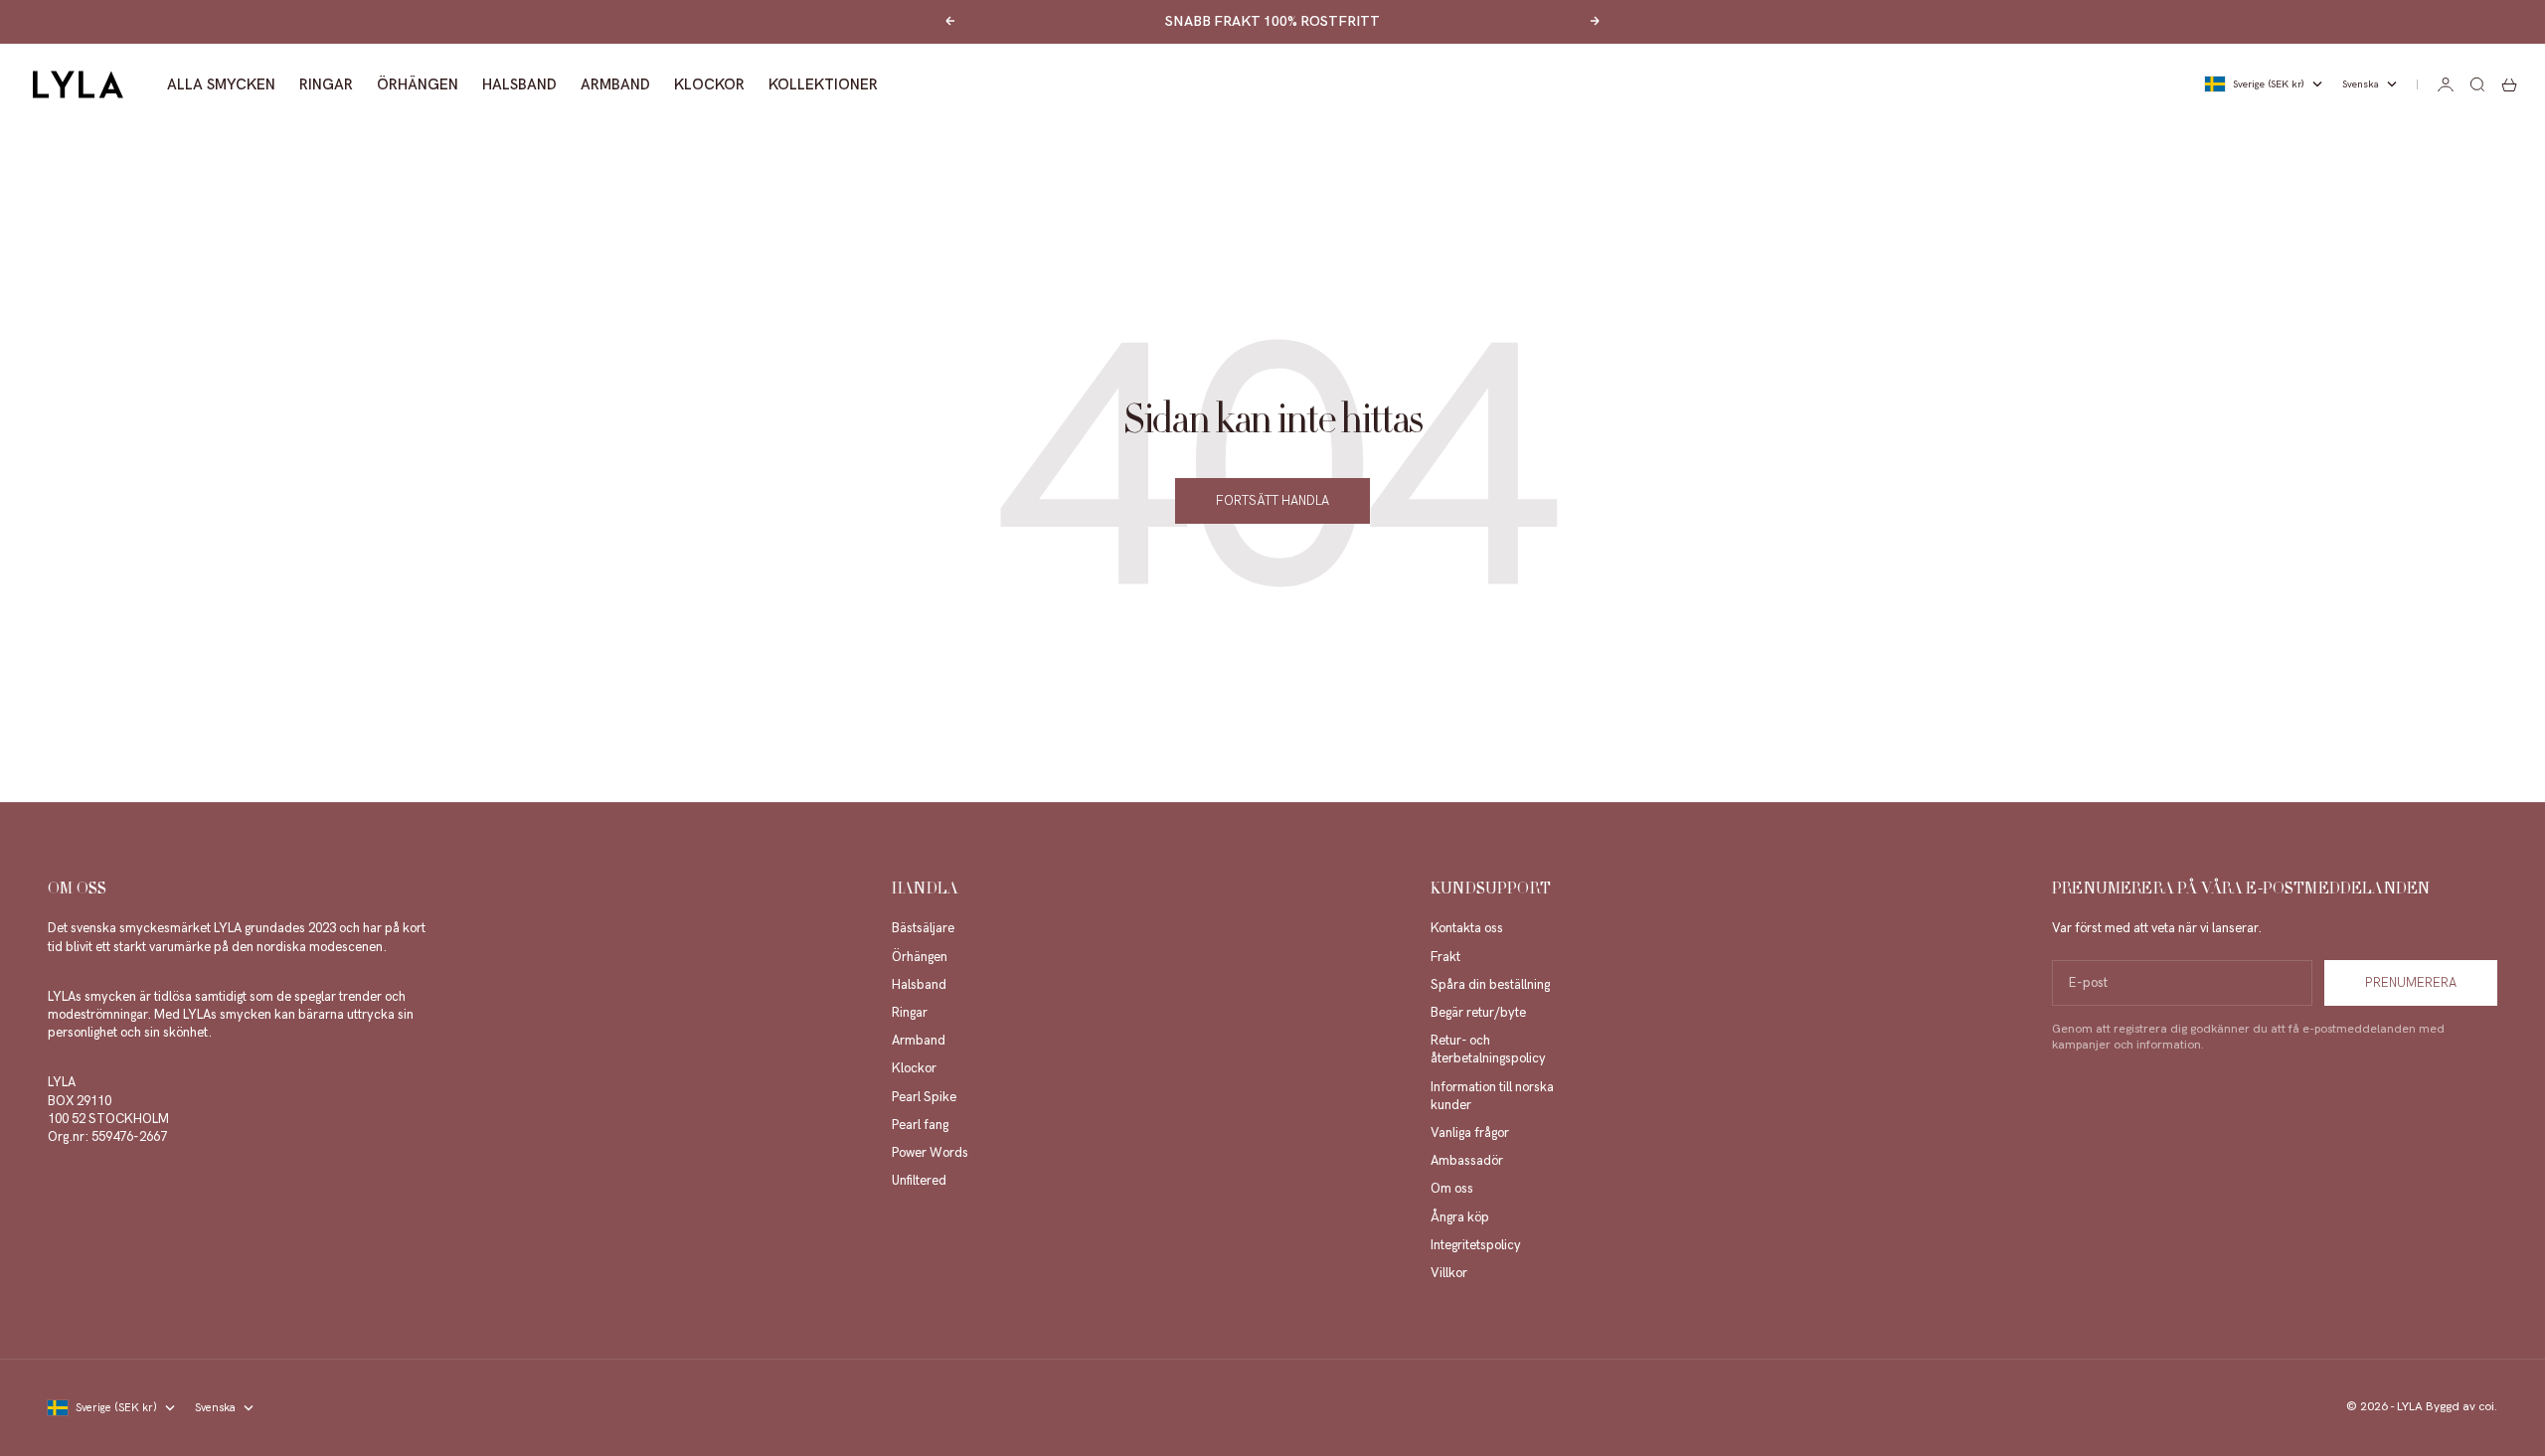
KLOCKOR (709, 84)
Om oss (1452, 1189)
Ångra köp (1460, 1217)
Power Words (930, 1153)
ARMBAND (615, 84)
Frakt (1445, 957)
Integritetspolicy (1476, 1245)
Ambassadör (1467, 1161)
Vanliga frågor (1470, 1133)
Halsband (919, 985)
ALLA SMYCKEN (221, 84)
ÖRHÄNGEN (418, 84)
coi (2486, 1407)
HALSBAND (519, 84)
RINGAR (326, 84)
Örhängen (920, 957)
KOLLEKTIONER (823, 84)
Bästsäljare (923, 928)
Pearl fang (920, 1125)
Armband (919, 1041)
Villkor (1449, 1273)
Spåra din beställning (1490, 985)
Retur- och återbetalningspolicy (1488, 1050)
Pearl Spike (924, 1097)
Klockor (914, 1068)
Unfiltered (919, 1181)
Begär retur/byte (1478, 1013)
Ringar (910, 1013)
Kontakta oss (1467, 928)
